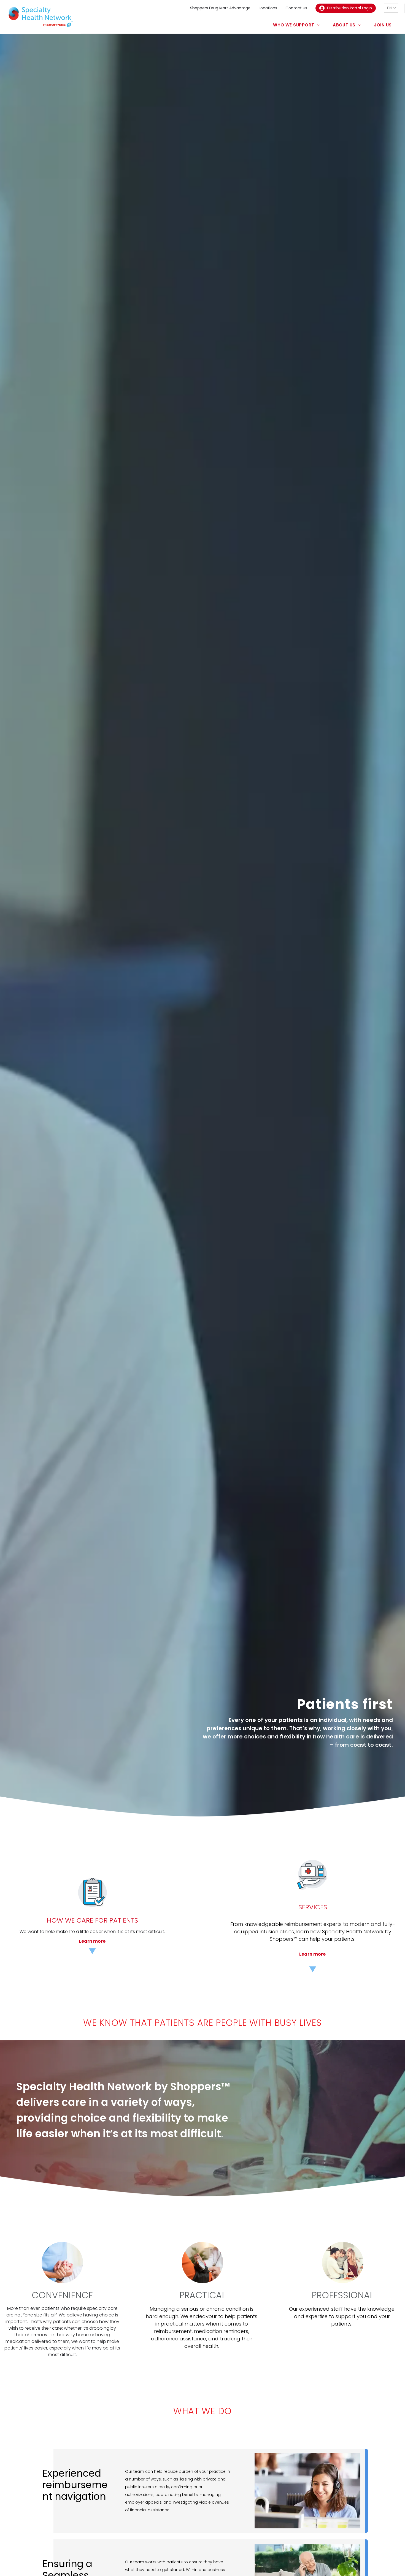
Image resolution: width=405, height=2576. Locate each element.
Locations (268, 8)
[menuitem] (296, 25)
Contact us (296, 8)
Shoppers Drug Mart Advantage (220, 8)
